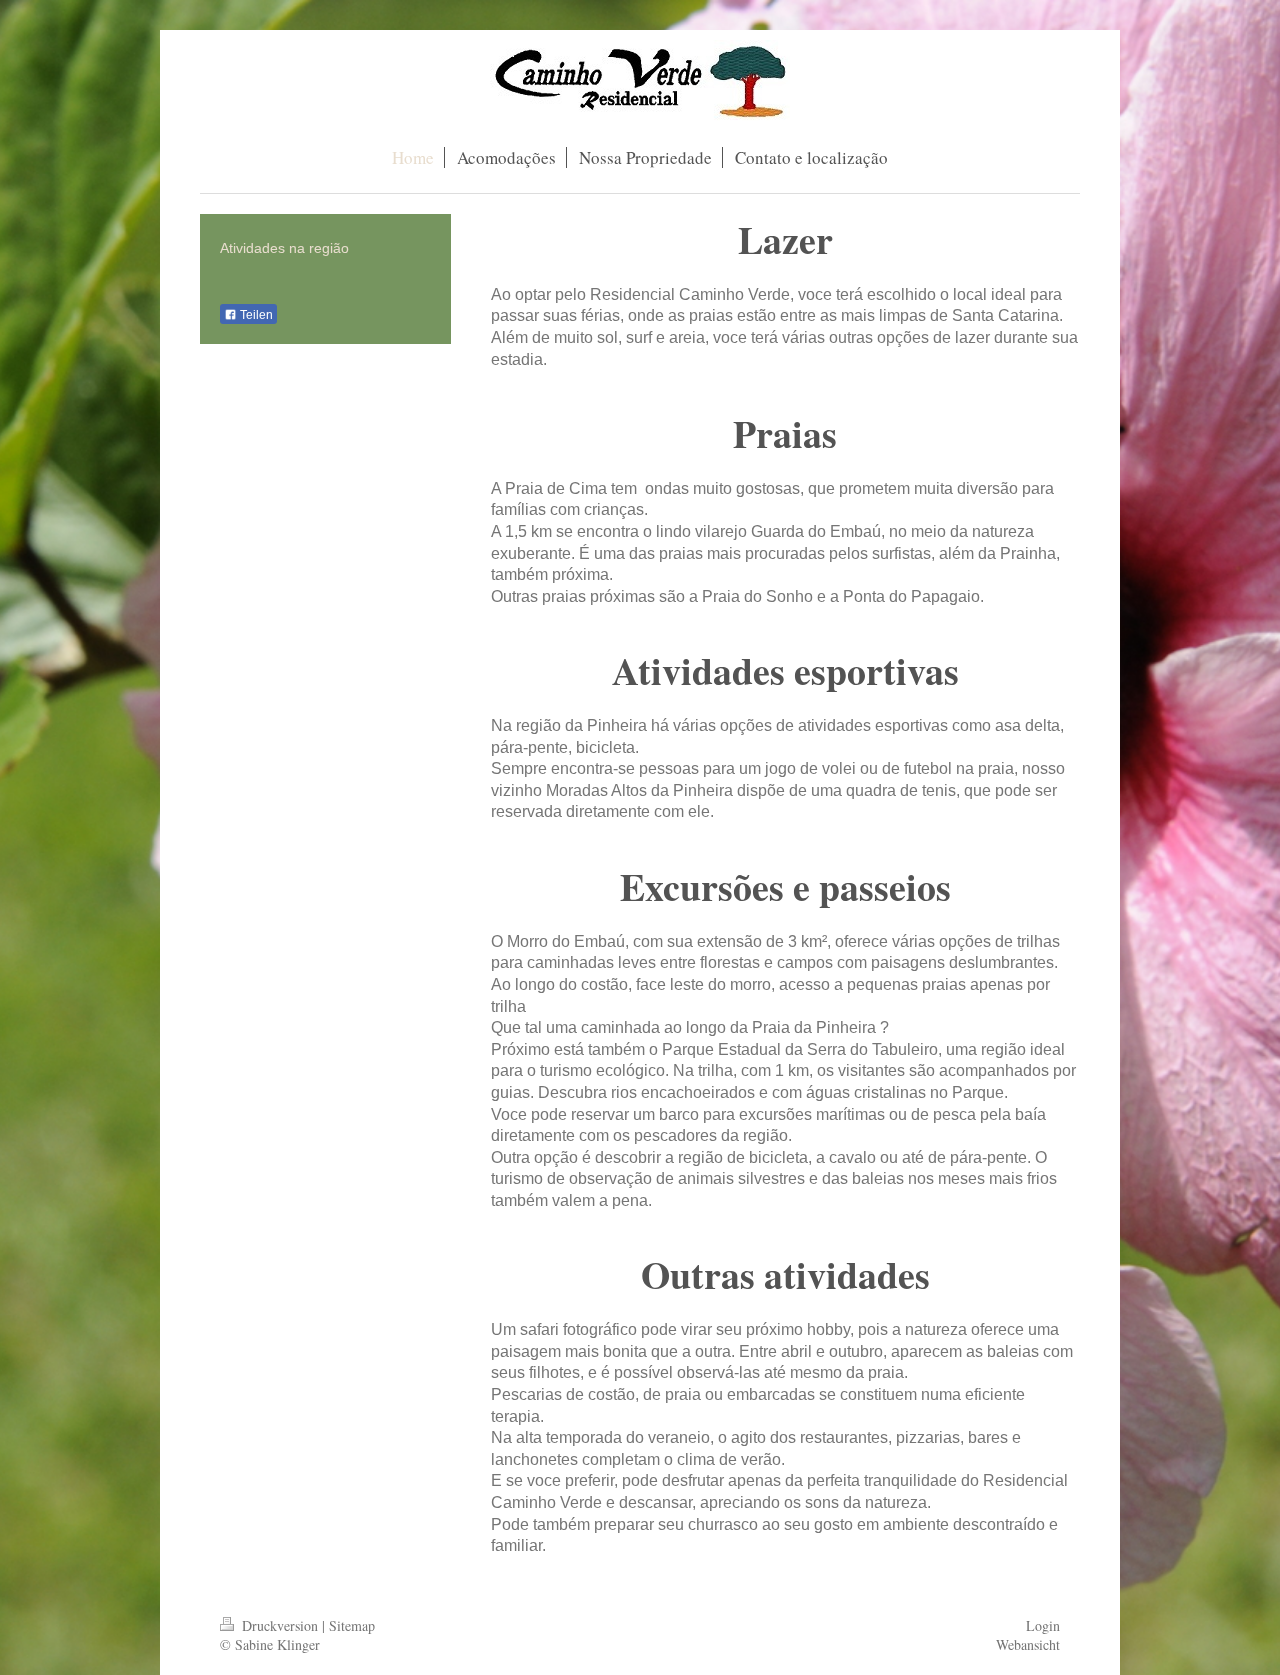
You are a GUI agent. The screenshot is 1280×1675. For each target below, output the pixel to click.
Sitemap (352, 1625)
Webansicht (1028, 1644)
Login (1043, 1625)
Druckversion (280, 1625)
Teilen (255, 315)
